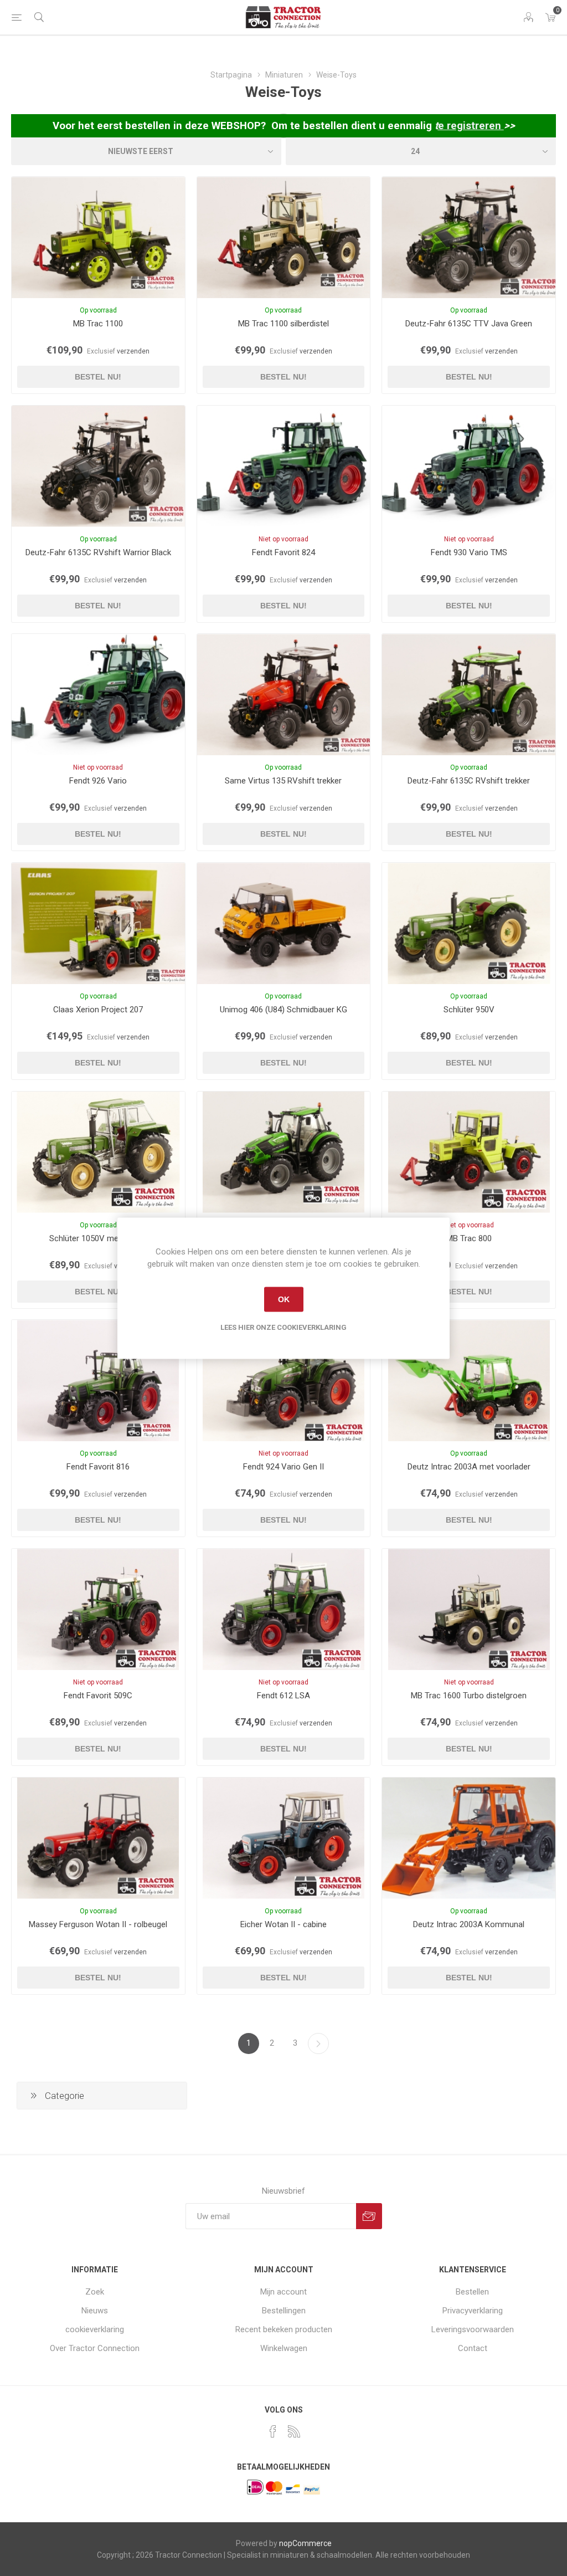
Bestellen (472, 2292)
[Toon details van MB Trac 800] (469, 1152)
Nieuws (95, 2311)
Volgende (318, 2044)
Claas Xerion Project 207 (98, 1010)
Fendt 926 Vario (98, 781)
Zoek (95, 2292)
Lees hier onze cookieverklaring (283, 1327)
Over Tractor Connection (95, 2348)
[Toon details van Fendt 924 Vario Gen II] (284, 1381)
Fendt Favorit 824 (283, 552)
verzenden (133, 351)
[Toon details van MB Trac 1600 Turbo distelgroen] (469, 1609)
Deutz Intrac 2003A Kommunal (469, 1924)
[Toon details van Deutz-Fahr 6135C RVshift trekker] (469, 695)
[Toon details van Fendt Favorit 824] (284, 466)
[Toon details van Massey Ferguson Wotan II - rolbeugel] (98, 1838)
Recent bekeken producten (284, 2329)
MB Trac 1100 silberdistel (283, 324)
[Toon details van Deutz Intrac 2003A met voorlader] (469, 1381)
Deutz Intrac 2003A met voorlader (469, 1467)
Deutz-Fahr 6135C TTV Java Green (469, 324)
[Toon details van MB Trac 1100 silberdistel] (284, 237)
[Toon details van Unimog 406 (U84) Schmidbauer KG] (284, 923)
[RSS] (294, 2431)
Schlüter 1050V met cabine (98, 1238)
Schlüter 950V (469, 1010)
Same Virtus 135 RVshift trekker (283, 781)
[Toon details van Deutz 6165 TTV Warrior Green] (284, 1152)
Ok (284, 1299)
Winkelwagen (284, 2348)
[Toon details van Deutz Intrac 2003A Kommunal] (469, 1838)
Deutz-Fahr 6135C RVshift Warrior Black (98, 552)
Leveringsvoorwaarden (473, 2329)
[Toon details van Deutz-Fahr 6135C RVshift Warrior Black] (98, 466)
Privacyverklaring (473, 2311)
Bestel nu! (98, 377)
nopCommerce (305, 2543)
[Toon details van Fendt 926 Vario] (98, 695)
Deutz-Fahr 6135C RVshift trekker (469, 781)
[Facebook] (273, 2431)
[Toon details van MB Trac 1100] (98, 237)
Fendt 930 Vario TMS (469, 552)
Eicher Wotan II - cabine (283, 1924)
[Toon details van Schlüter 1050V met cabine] (98, 1152)
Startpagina (231, 75)
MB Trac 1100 (98, 324)
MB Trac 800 (469, 1238)
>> (509, 126)
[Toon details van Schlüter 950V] (469, 923)
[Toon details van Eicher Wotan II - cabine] (284, 1838)
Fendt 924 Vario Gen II (283, 1467)
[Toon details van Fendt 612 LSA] (284, 1609)
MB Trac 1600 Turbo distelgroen (469, 1696)
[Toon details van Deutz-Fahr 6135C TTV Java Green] (469, 237)
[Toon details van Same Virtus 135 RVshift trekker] (284, 695)
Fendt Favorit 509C (98, 1696)
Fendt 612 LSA (283, 1696)
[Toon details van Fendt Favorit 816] (98, 1381)
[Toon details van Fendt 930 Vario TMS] (469, 466)
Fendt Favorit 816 (98, 1467)
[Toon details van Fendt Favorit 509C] (98, 1609)
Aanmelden (369, 2216)
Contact (473, 2348)
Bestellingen (284, 2311)
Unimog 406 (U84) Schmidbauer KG (283, 1010)
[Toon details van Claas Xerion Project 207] (98, 923)
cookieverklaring (95, 2329)
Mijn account (283, 2292)
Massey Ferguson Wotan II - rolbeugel (98, 1924)
